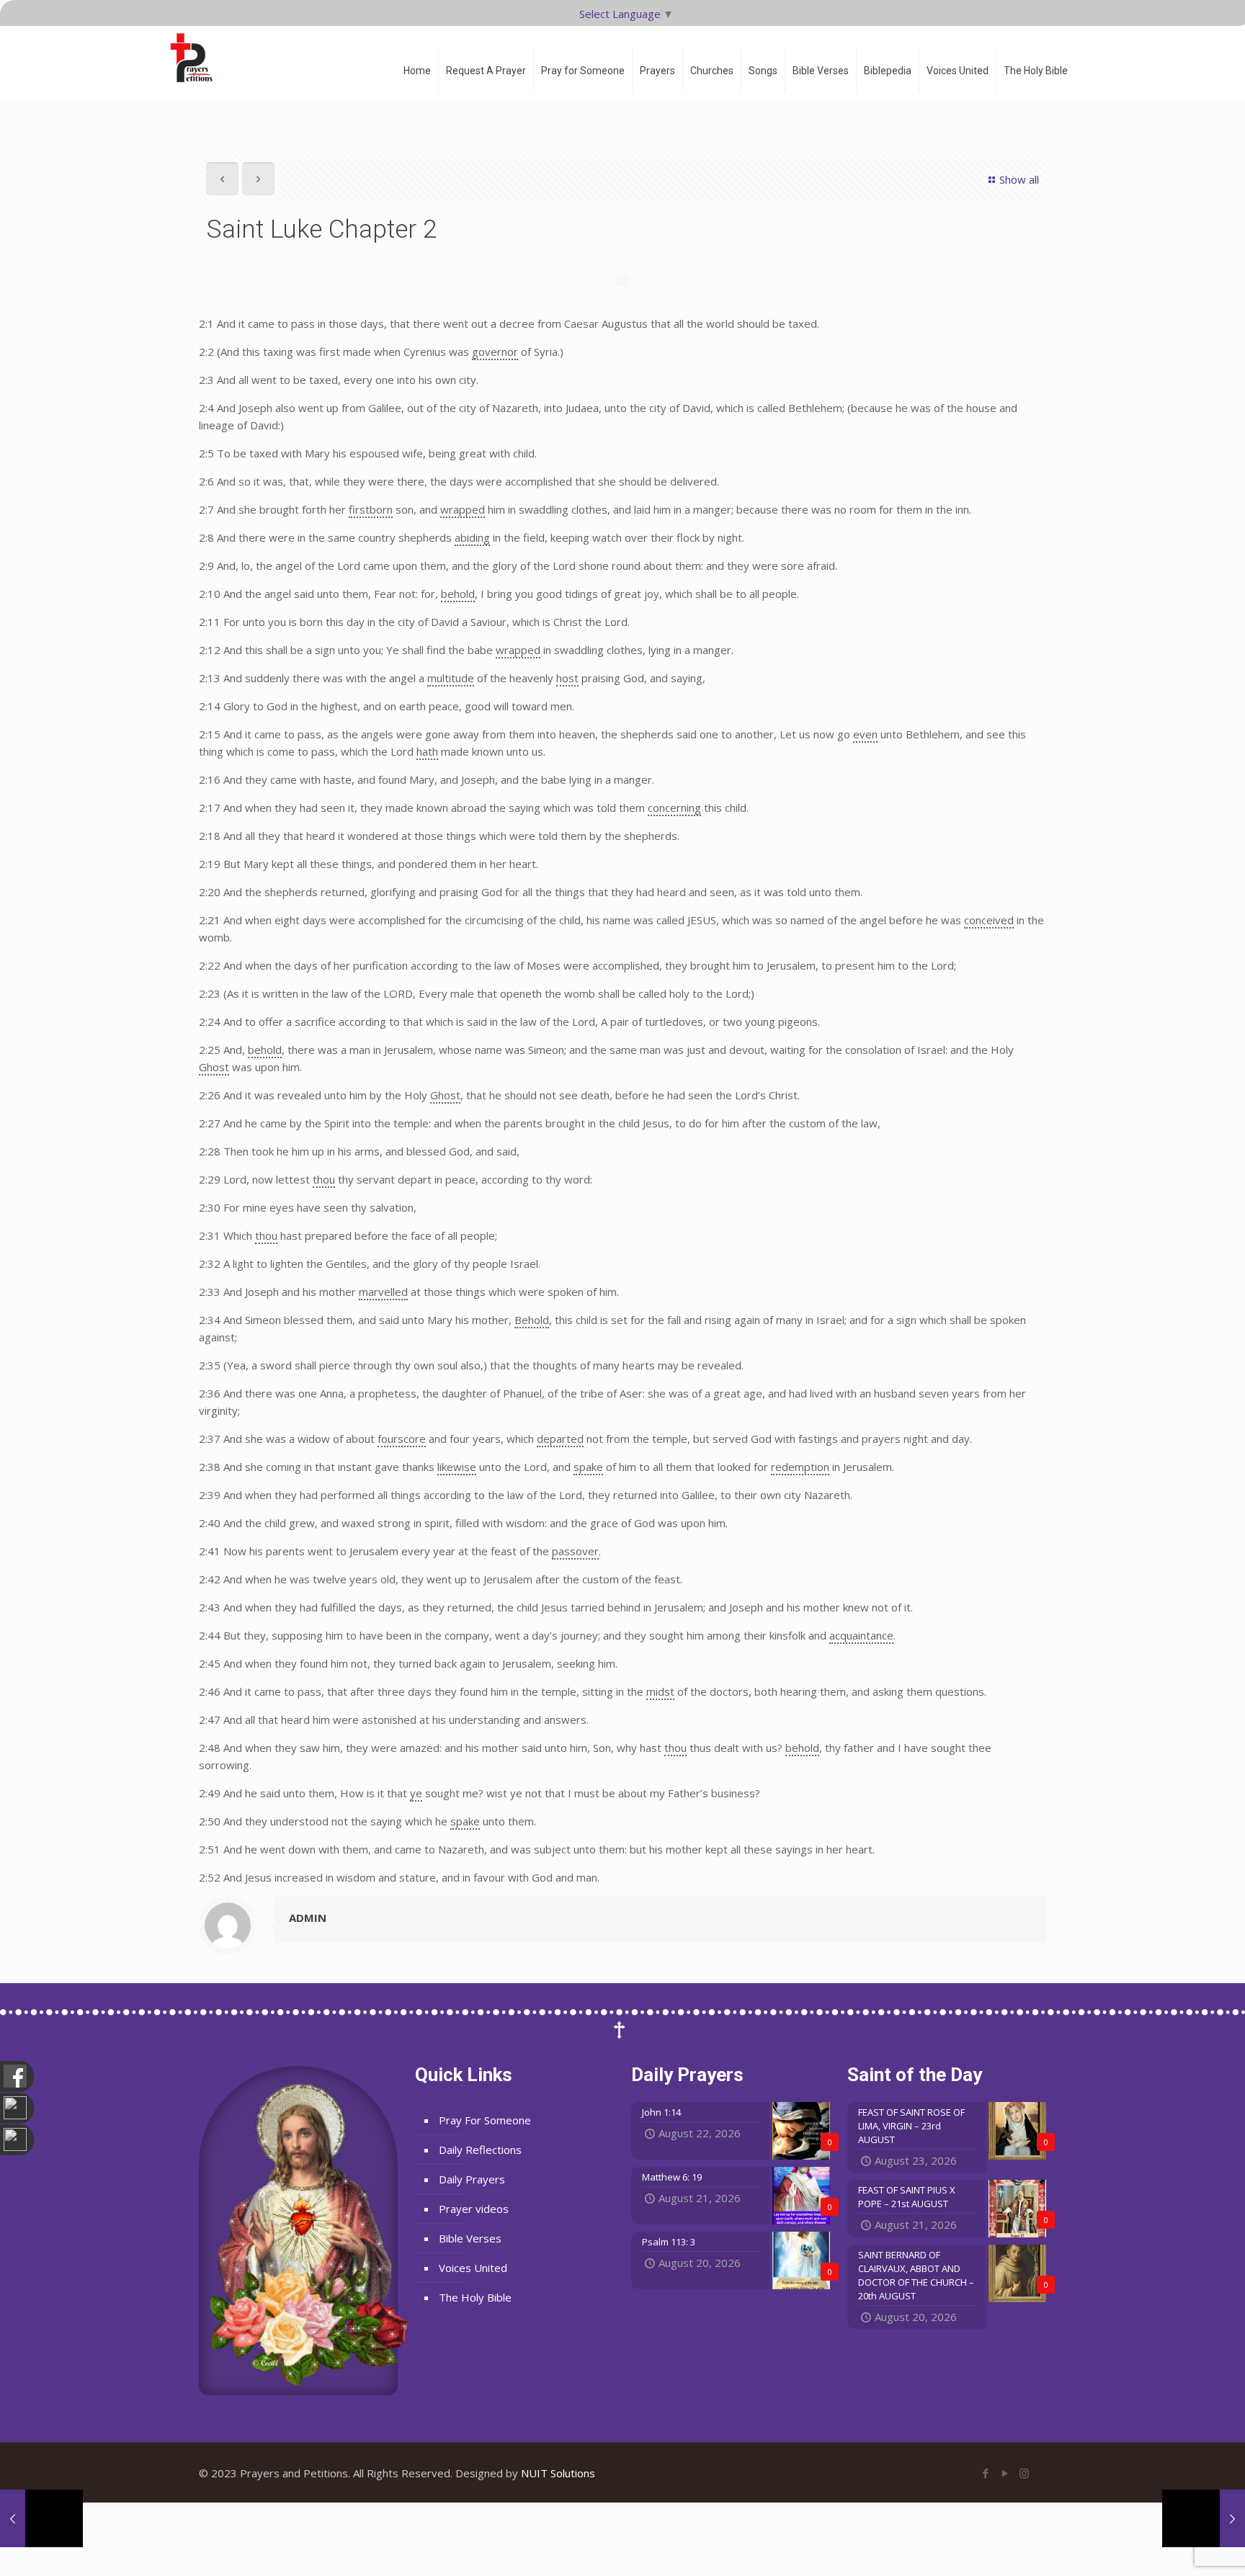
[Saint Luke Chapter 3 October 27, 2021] (1204, 2518)
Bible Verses (470, 2238)
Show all (1019, 179)
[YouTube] (1005, 2473)
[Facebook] (985, 2473)
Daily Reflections (480, 2150)
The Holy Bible (475, 2297)
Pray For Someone (485, 2120)
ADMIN (308, 1918)
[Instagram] (1024, 2473)
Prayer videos (474, 2209)
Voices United (473, 2268)
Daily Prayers (472, 2179)
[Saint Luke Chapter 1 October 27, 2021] (41, 2518)
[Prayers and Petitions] (197, 58)
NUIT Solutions (558, 2473)
